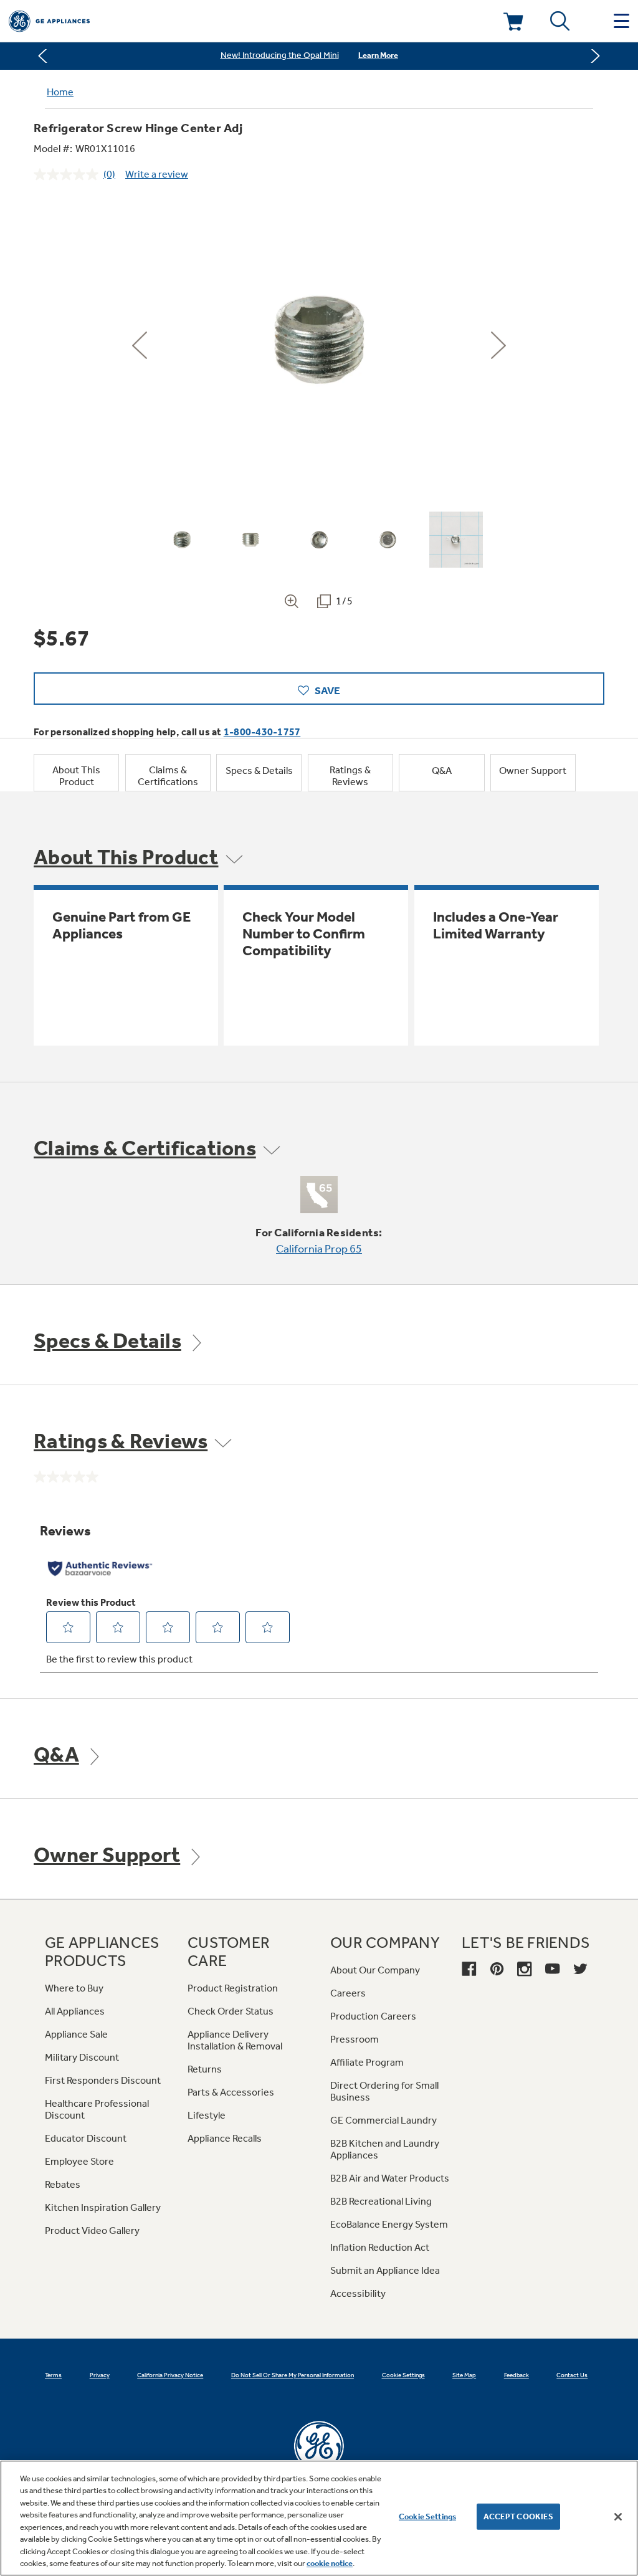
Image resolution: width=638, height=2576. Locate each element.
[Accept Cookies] (618, 2517)
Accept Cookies (519, 2516)
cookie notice (330, 2563)
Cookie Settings (427, 2516)
